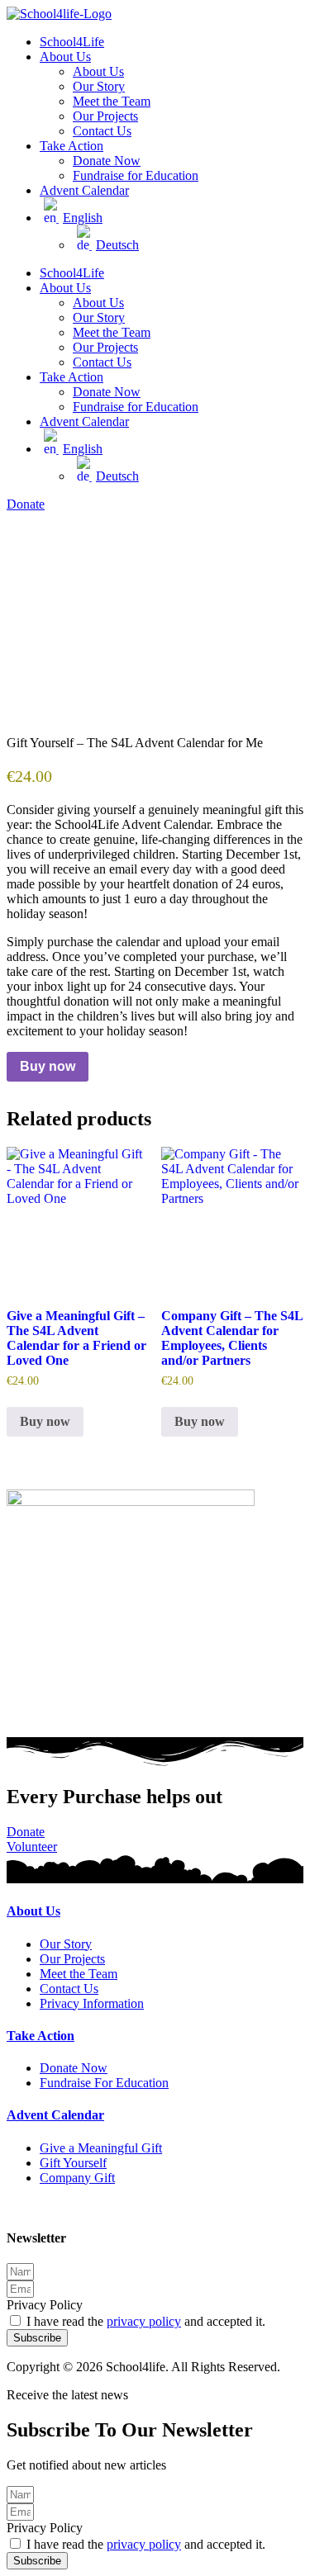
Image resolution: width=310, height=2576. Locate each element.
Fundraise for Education (136, 175)
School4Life (72, 42)
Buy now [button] (45, 1421)
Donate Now (107, 161)
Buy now (48, 1066)
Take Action (72, 146)
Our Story (99, 86)
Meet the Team (112, 101)
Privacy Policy (45, 2305)
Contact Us (102, 131)
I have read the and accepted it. (146, 2321)
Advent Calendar (84, 190)
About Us (65, 57)
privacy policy (144, 2321)
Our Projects (105, 116)
